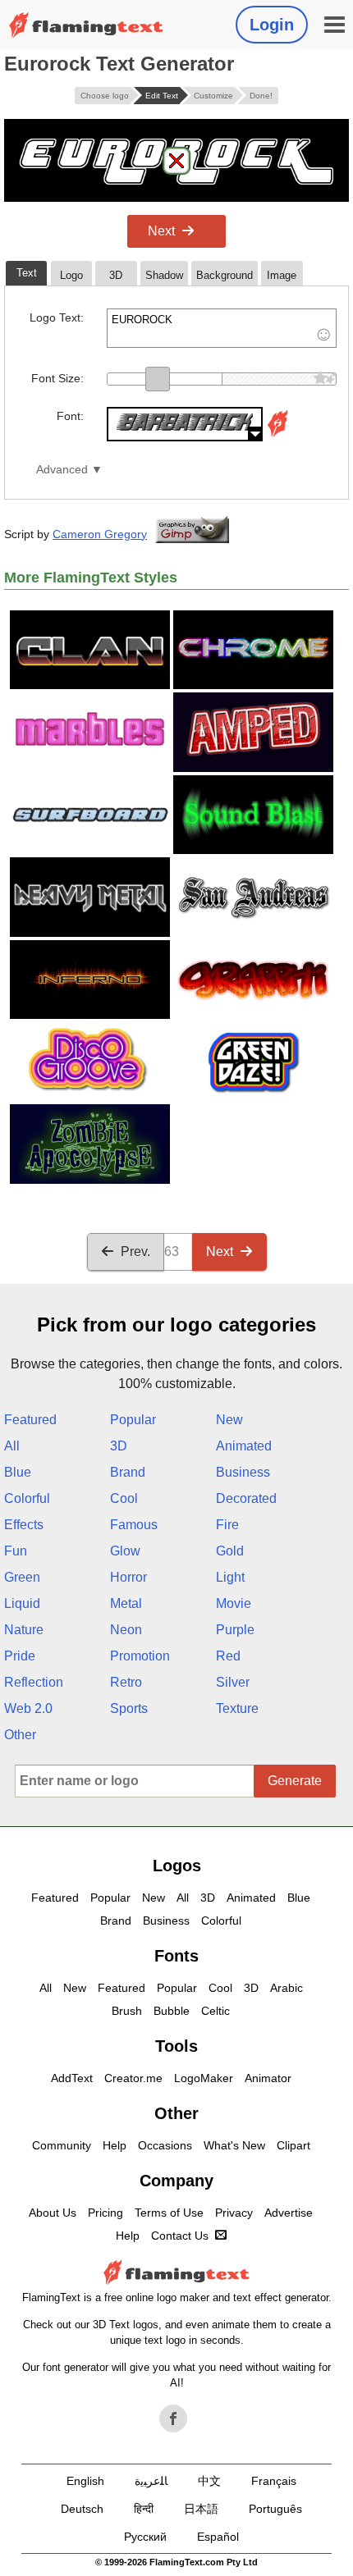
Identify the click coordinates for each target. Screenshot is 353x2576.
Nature (24, 1630)
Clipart (293, 2145)
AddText (72, 2078)
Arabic (287, 1988)
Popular (133, 1420)
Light (230, 1577)
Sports (129, 1708)
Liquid (22, 1603)
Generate (295, 1781)
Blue (18, 1472)
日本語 (201, 2509)
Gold (230, 1551)
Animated (244, 1446)
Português (275, 2509)
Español (218, 2537)
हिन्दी (144, 2509)
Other (20, 1735)
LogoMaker (204, 2078)
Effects (24, 1525)
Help (115, 2145)
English (85, 2481)
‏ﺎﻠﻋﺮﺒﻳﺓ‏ (151, 2481)
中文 (209, 2481)
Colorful (27, 1498)
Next (161, 231)
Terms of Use (169, 2213)
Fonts (176, 1956)
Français (274, 2481)
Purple (235, 1630)
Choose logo (105, 96)
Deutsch (82, 2509)
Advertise (289, 2213)
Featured (30, 1420)
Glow (125, 1551)
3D (119, 1446)
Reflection (34, 1682)
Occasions (165, 2145)
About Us (53, 2213)
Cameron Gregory (100, 534)
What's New (234, 2145)
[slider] (158, 379)
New (229, 1420)
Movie (234, 1603)
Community (62, 2145)
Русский (145, 2537)
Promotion (140, 1656)
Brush (127, 2011)
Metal (126, 1603)
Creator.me (133, 2078)
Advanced (62, 470)
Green (22, 1577)
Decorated (246, 1498)
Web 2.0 (28, 1708)
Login (272, 25)
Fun (16, 1551)
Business (243, 1472)
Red (228, 1656)
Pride (20, 1656)
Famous (134, 1525)
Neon (126, 1630)
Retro (126, 1682)
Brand (128, 1472)
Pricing (105, 2213)
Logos (177, 1866)
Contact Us (180, 2236)
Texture (237, 1708)
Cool (124, 1498)
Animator (268, 2078)
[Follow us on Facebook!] (173, 2418)
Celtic (215, 2011)
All (12, 1446)
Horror (128, 1577)
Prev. (135, 1251)
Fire (227, 1525)
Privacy (234, 2213)
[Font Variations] (277, 437)
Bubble (172, 2011)
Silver (233, 1682)
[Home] (86, 25)
